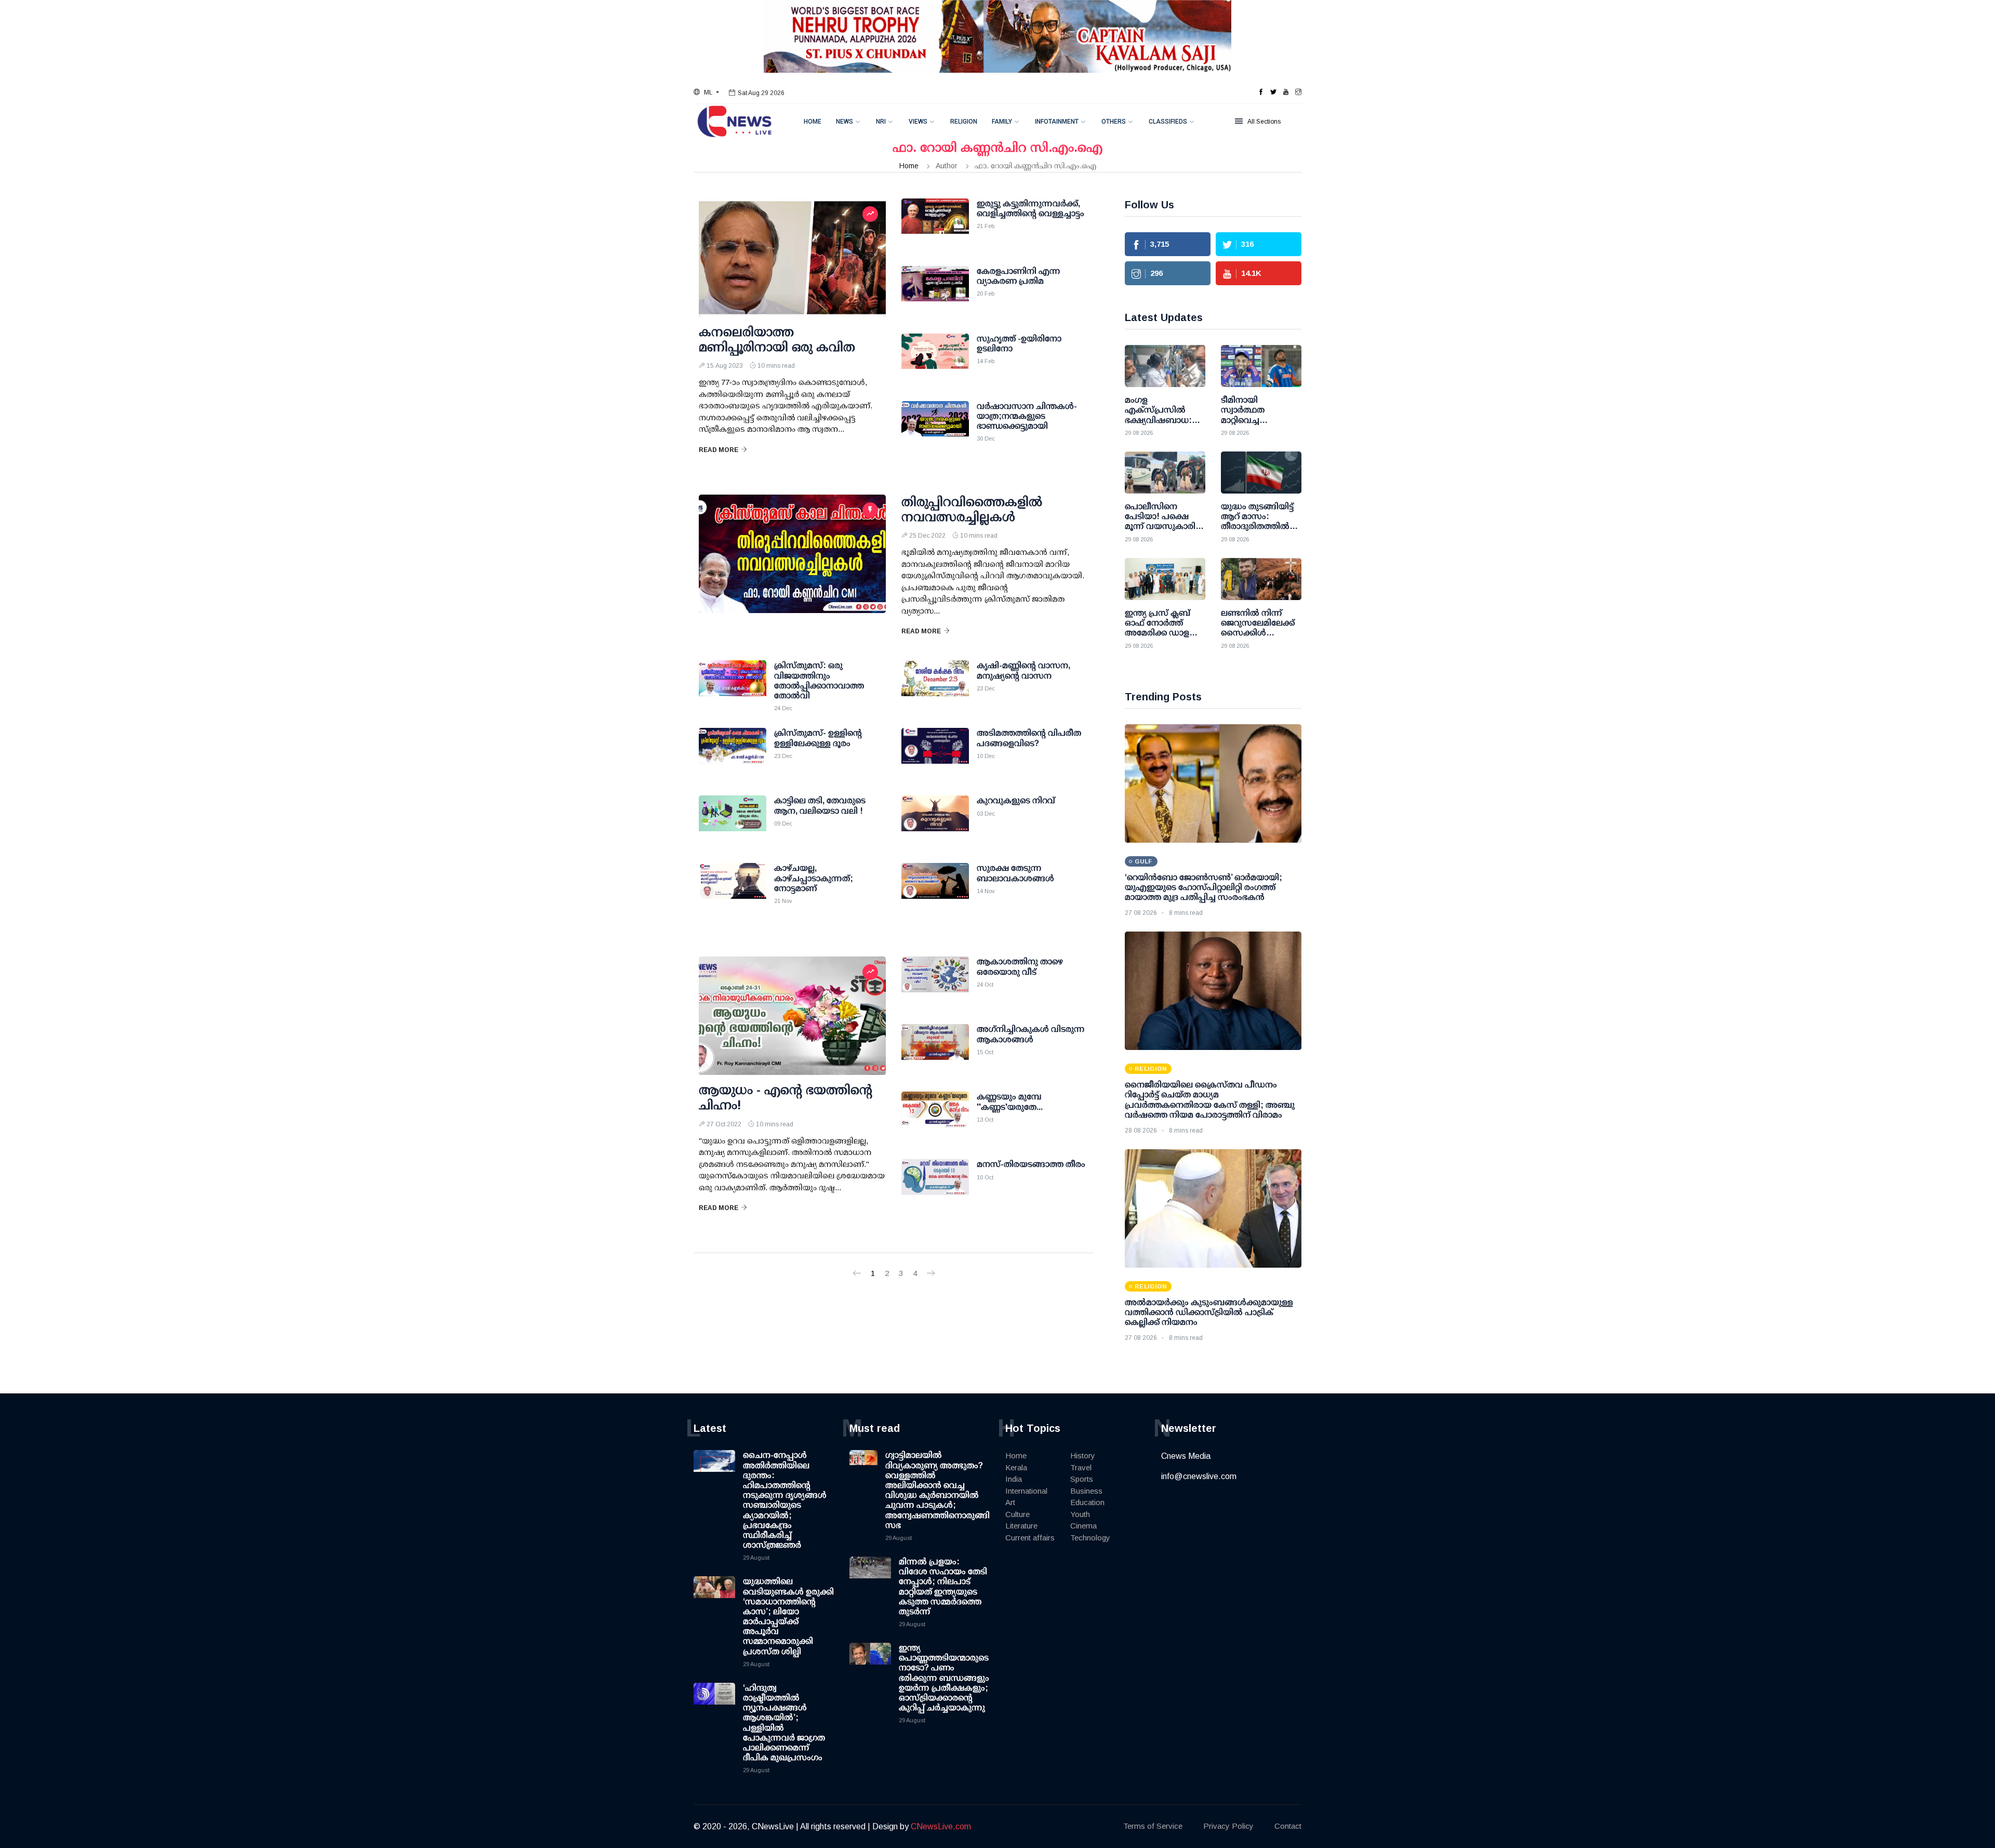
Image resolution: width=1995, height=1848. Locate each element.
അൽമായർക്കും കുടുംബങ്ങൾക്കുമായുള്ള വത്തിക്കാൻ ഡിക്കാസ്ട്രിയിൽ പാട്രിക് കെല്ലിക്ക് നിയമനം (1209, 1312)
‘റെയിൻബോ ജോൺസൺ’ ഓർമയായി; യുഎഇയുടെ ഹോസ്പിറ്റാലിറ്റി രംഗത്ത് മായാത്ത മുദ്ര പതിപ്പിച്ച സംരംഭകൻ (1203, 887)
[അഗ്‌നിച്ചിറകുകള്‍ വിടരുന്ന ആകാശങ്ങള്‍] (935, 1050)
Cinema (1083, 1526)
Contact (1288, 1826)
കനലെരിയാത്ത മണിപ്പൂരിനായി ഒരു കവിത (777, 339)
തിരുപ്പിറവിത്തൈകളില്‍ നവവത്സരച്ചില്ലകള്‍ (972, 509)
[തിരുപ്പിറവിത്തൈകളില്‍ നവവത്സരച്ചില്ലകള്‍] (792, 554)
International (1026, 1491)
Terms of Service (1153, 1826)
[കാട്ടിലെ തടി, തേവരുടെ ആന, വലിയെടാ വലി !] (733, 821)
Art (1010, 1502)
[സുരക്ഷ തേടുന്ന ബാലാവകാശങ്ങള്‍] (935, 889)
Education (1087, 1502)
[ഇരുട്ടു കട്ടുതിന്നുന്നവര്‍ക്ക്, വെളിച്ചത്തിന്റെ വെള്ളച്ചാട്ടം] (935, 224)
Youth (1080, 1514)
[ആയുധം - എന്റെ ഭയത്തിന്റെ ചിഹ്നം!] (792, 1016)
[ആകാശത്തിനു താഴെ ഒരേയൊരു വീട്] (935, 982)
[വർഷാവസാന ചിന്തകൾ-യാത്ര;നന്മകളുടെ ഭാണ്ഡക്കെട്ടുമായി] (935, 427)
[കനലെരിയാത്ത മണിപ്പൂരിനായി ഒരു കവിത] (792, 258)
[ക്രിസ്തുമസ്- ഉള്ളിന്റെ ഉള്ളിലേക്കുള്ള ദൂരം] (733, 754)
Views (918, 122)
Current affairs (1030, 1538)
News (844, 122)
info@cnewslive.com (1199, 1476)
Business (1086, 1491)
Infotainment (1057, 122)
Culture (1018, 1514)
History (1083, 1455)
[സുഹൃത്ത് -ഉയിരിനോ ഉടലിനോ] (935, 360)
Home (813, 122)
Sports (1082, 1479)
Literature (1021, 1526)
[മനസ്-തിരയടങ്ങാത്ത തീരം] (935, 1185)
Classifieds (1168, 122)
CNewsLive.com (941, 1826)
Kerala (1016, 1467)
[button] (706, 92)
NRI (881, 122)
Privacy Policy (1228, 1826)
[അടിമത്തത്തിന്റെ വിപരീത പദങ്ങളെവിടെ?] (935, 754)
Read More (719, 450)
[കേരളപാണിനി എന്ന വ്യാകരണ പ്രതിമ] (935, 292)
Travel (1081, 1467)
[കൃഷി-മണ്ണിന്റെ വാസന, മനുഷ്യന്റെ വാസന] (935, 686)
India (1014, 1479)
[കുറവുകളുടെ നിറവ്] (935, 821)
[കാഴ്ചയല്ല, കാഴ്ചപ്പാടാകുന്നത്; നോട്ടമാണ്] (733, 889)
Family (1002, 122)
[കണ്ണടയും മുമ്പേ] (935, 1118)
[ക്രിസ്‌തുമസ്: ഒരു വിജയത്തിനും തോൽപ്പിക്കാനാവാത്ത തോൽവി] (733, 686)
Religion (964, 122)
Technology (1090, 1538)
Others (1114, 122)
